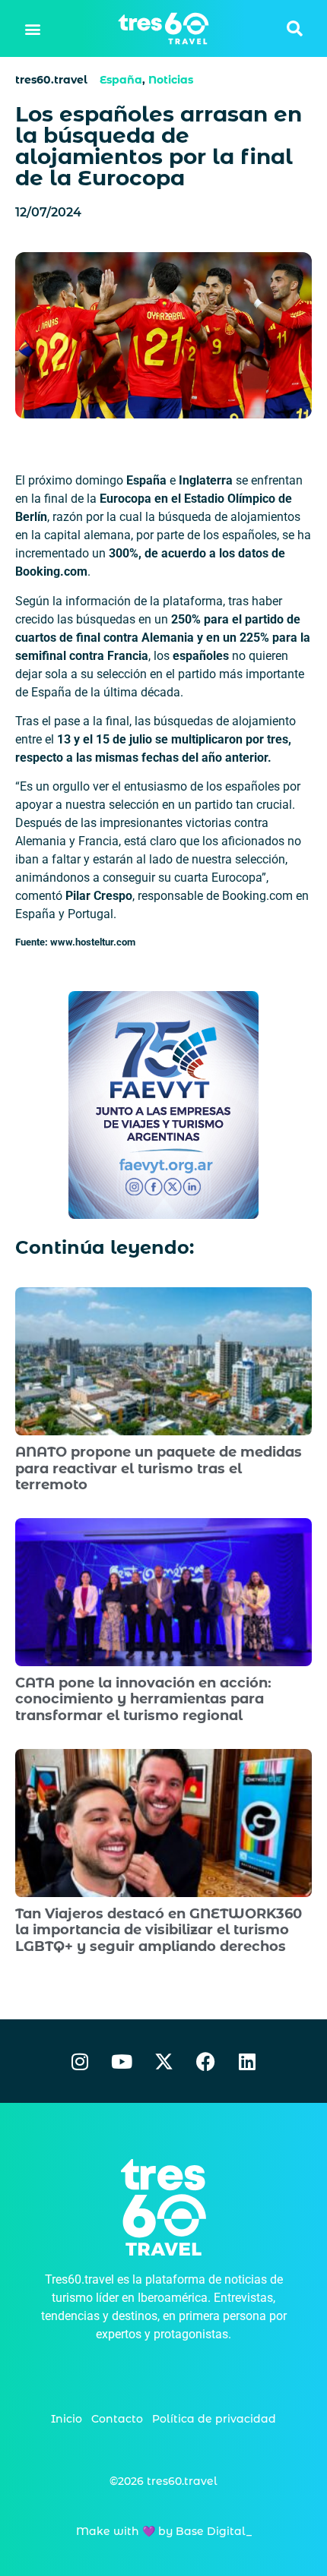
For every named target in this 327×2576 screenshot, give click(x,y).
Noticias (171, 80)
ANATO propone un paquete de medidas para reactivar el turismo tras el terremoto (159, 1468)
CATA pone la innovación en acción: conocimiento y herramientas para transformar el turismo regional (143, 1699)
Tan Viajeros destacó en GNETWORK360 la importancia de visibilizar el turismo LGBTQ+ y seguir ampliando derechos (159, 1930)
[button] (33, 28)
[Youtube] (122, 2061)
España (121, 80)
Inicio (67, 2419)
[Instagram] (80, 2061)
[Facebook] (205, 2061)
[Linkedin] (247, 2061)
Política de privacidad (214, 2419)
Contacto (117, 2419)
